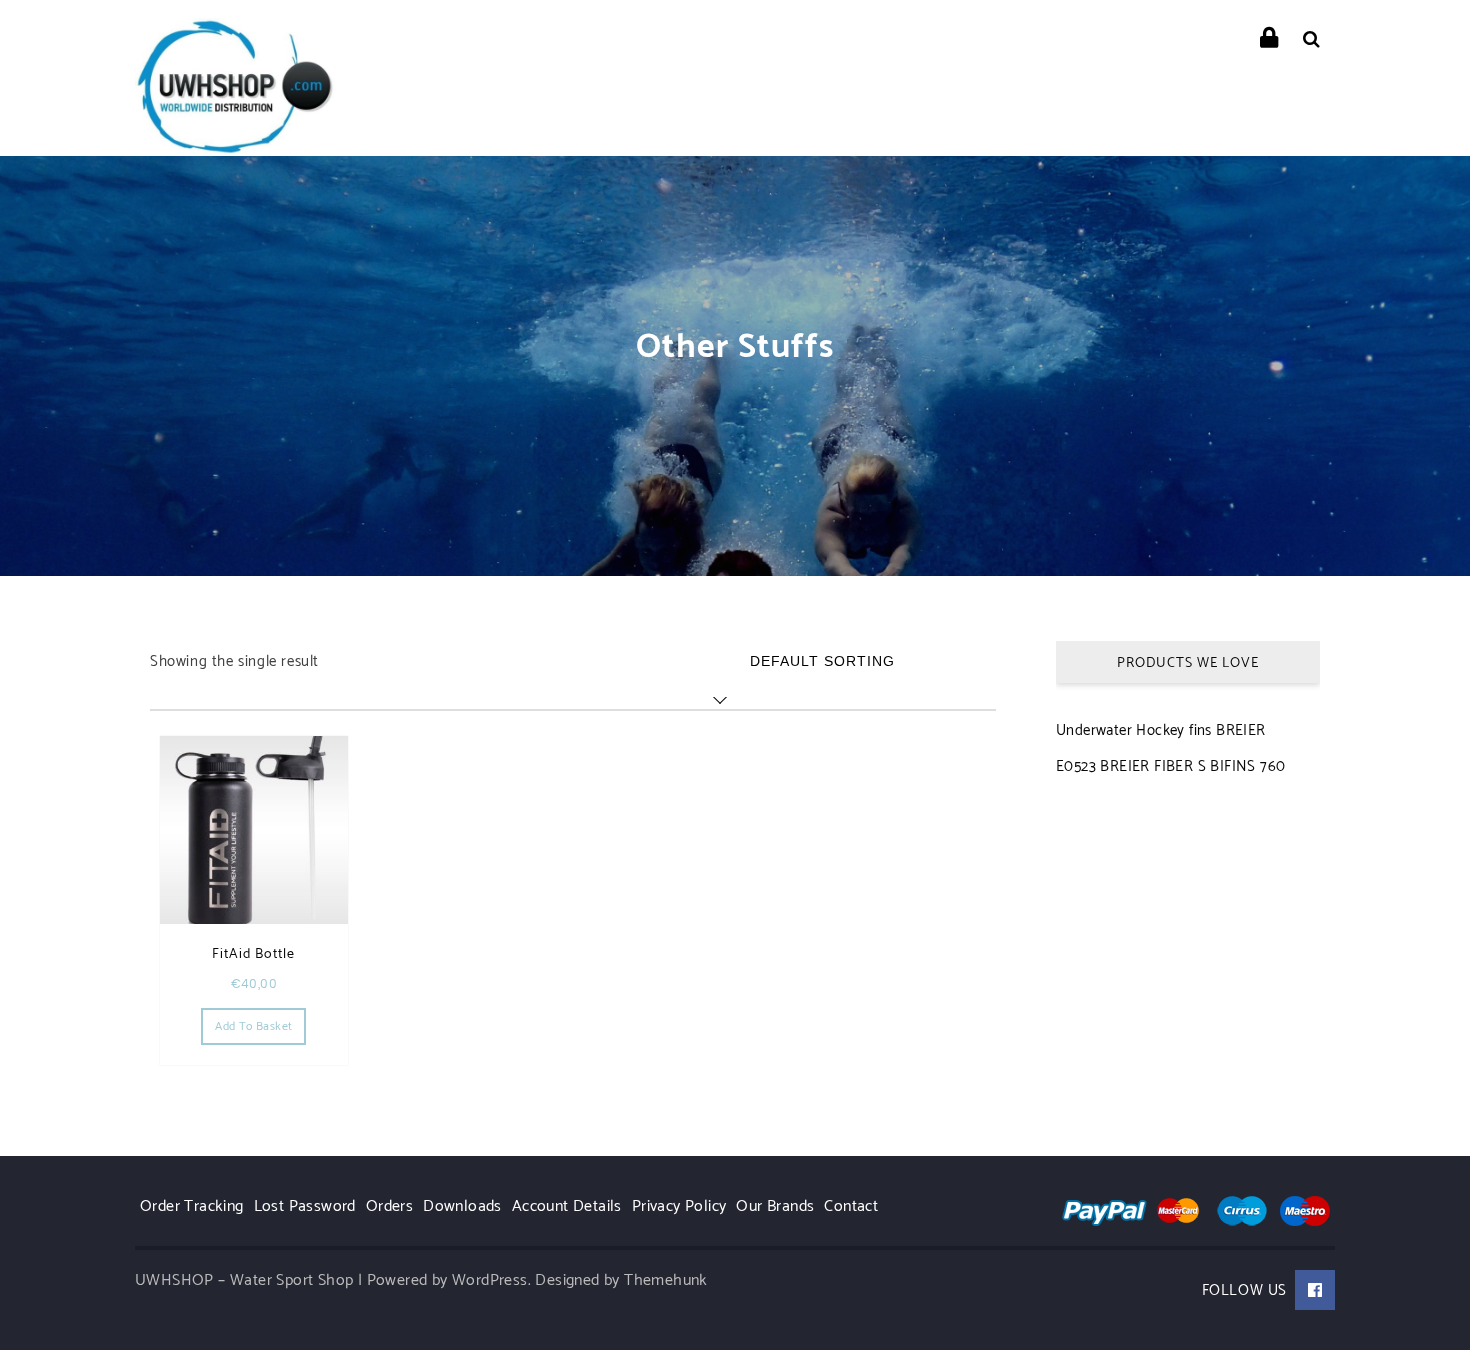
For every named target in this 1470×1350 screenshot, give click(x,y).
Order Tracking (192, 1206)
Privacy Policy (679, 1206)
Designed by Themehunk (621, 1280)
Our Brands (775, 1206)
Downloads (462, 1206)
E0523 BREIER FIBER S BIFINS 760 (1170, 766)
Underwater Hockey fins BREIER (1161, 730)
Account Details (567, 1206)
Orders (389, 1206)
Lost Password (305, 1206)
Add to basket (253, 1026)
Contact (851, 1206)
